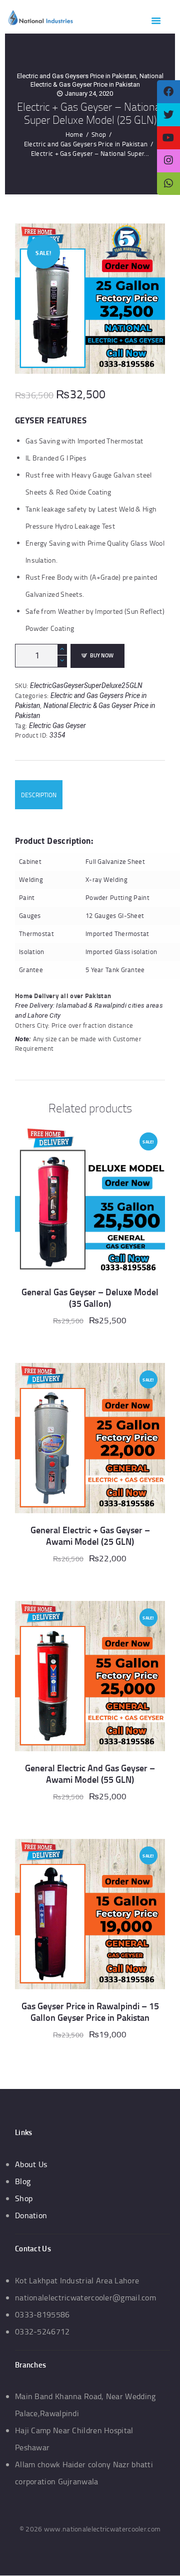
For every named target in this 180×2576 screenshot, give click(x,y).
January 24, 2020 (89, 93)
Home (74, 134)
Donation (31, 2215)
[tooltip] (168, 92)
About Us (31, 2164)
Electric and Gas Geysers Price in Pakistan (77, 76)
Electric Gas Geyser (57, 726)
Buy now (102, 655)
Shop (99, 134)
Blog (23, 2181)
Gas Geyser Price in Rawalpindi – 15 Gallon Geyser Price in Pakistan (90, 2012)
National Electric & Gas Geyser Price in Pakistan (97, 80)
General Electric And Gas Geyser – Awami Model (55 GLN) (90, 1774)
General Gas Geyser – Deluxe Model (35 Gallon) (90, 1298)
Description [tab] (39, 795)
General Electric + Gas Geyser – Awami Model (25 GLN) (90, 1536)
